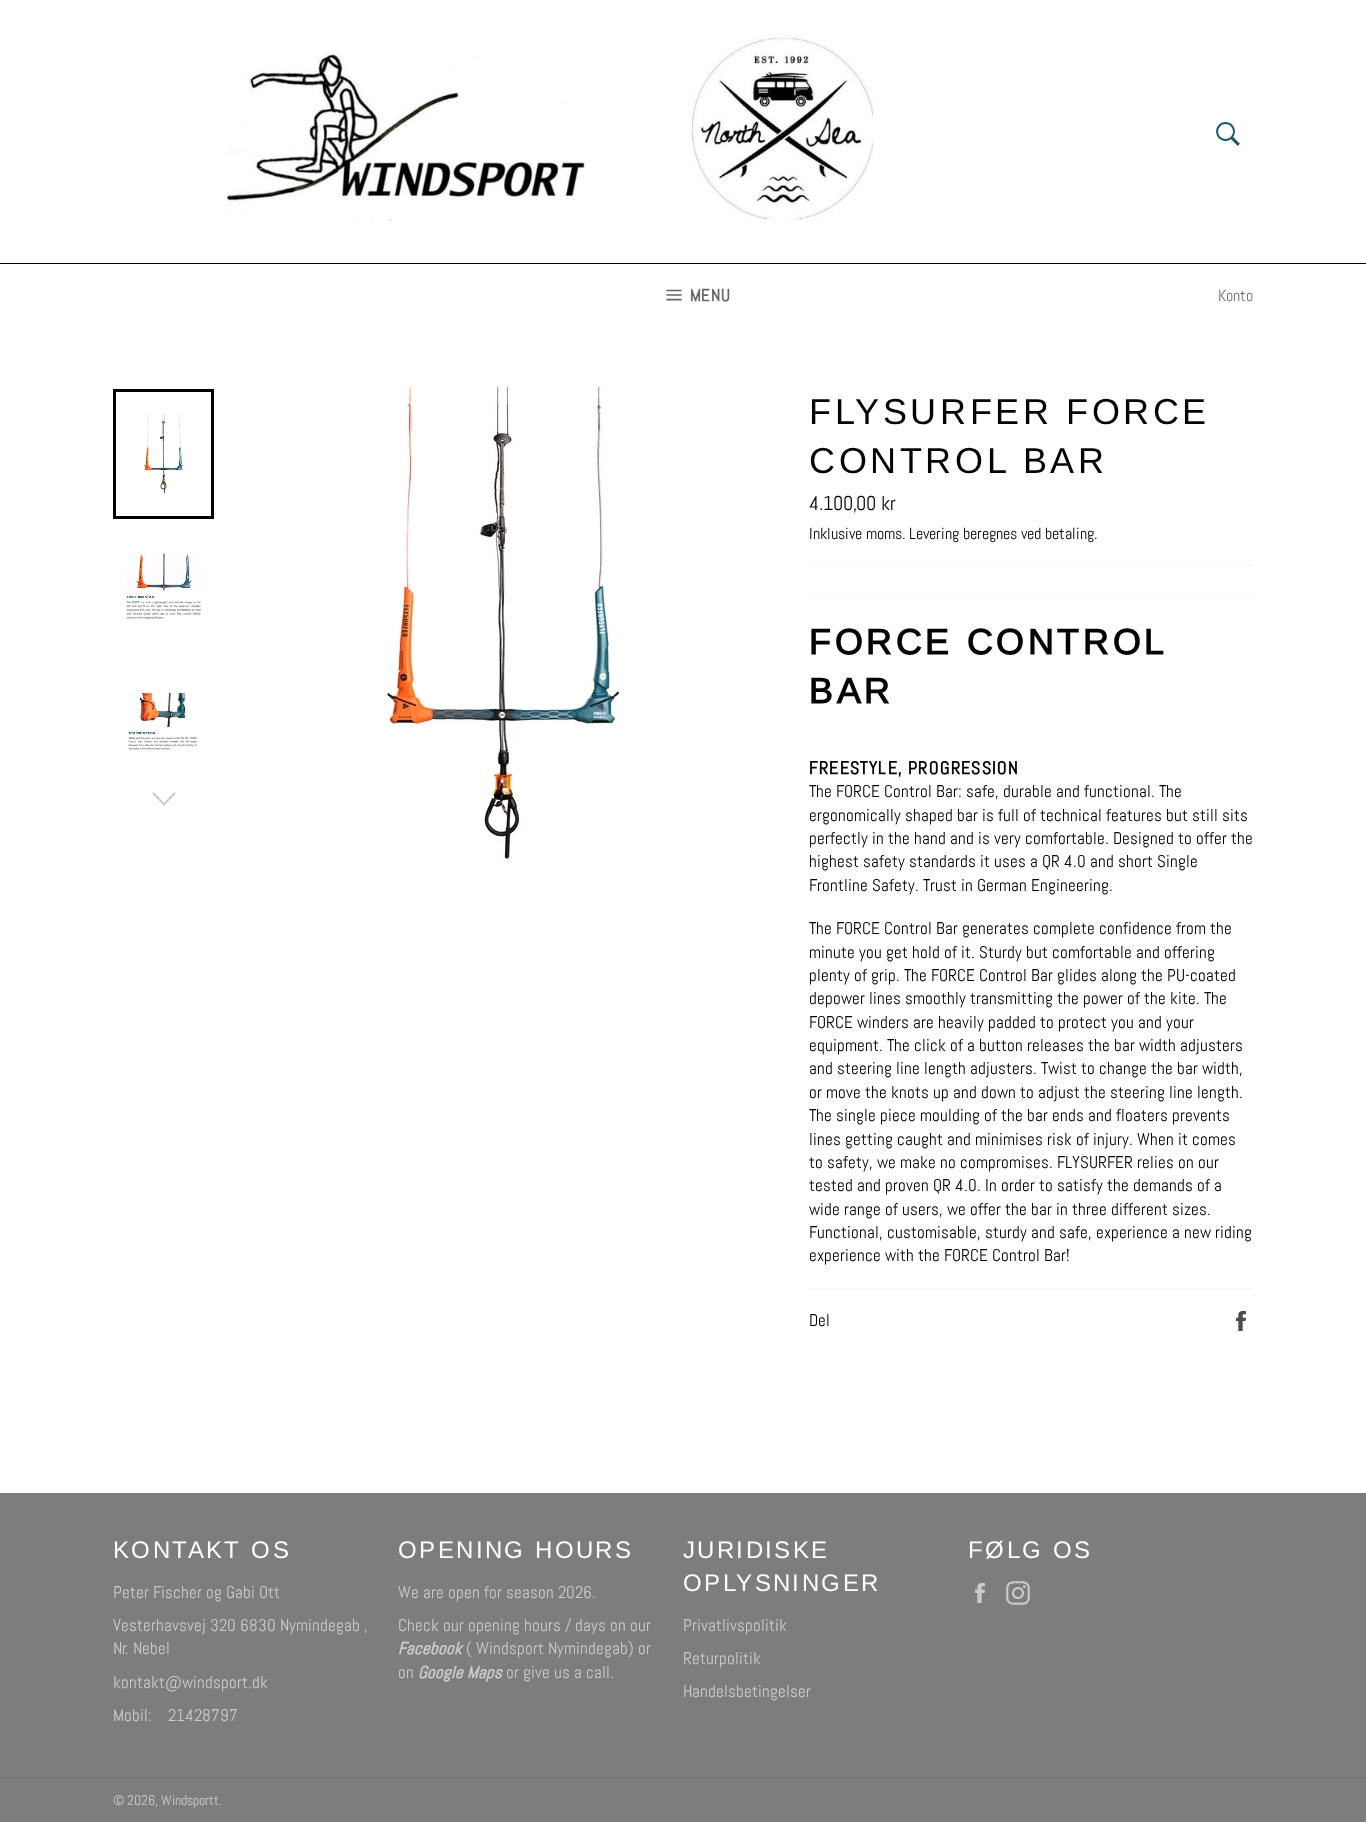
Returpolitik (722, 1658)
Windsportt (190, 1800)
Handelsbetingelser (747, 1691)
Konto (1235, 295)
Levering (934, 533)
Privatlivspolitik (735, 1625)
